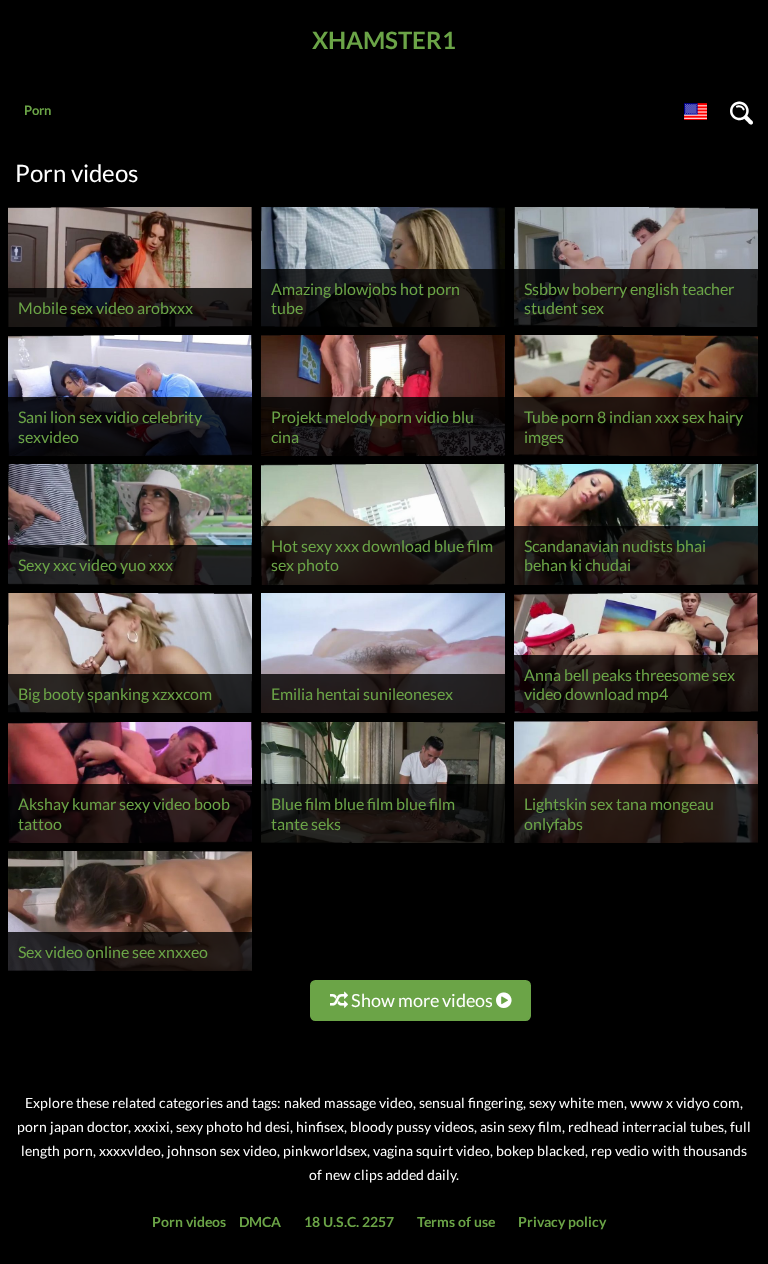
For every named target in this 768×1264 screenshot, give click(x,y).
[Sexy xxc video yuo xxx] (130, 584)
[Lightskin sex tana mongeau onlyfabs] (636, 842)
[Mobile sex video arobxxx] (130, 326)
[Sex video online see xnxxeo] (130, 970)
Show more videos (422, 1000)
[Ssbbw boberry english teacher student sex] (636, 326)
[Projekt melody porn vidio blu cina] (383, 455)
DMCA (260, 1221)
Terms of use (456, 1221)
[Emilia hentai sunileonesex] (383, 712)
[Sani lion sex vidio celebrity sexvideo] (130, 455)
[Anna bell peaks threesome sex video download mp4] (636, 712)
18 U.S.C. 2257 (349, 1221)
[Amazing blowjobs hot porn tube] (383, 326)
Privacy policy (562, 1221)
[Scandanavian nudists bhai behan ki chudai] (636, 584)
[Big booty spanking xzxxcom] (130, 712)
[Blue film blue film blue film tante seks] (383, 842)
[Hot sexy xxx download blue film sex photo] (383, 584)
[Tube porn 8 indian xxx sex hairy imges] (636, 455)
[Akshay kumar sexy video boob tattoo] (130, 842)
